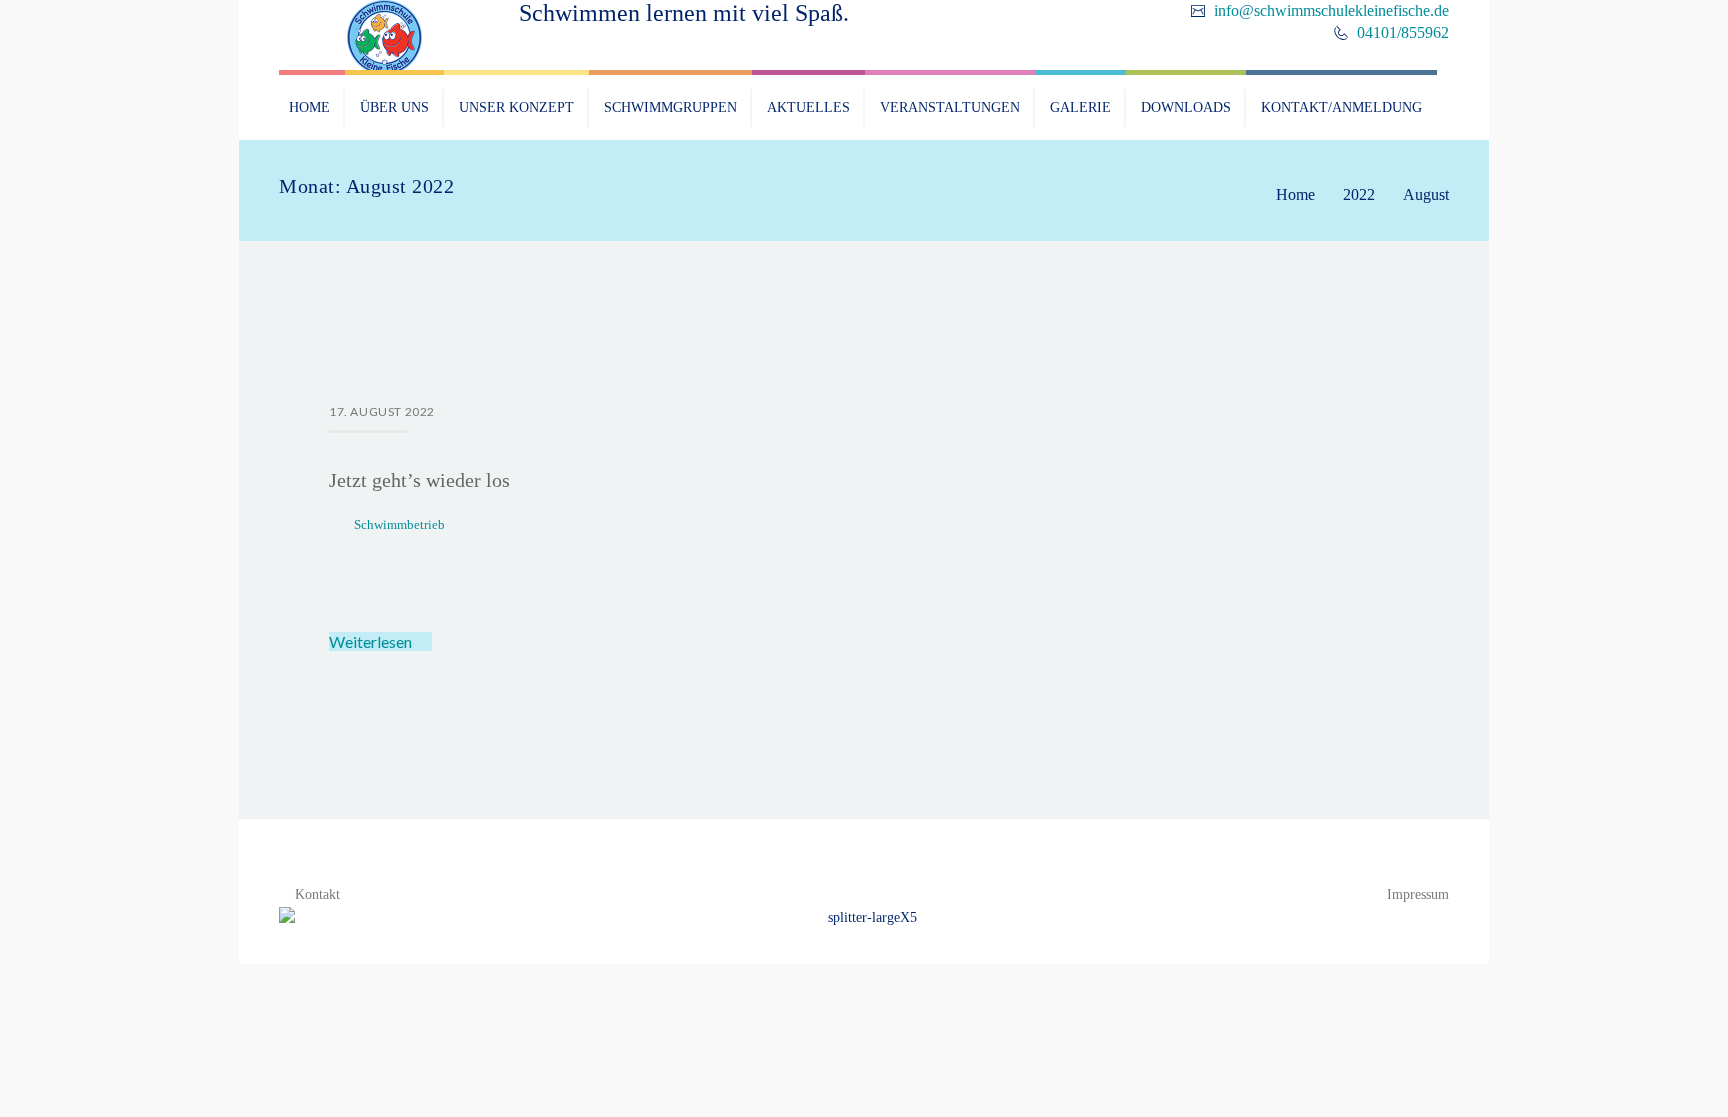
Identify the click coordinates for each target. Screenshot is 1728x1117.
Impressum (1418, 894)
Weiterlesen (372, 641)
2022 (1359, 194)
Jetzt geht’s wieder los (419, 480)
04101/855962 (1401, 32)
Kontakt (317, 894)
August (1426, 194)
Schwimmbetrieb (399, 524)
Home (1295, 194)
